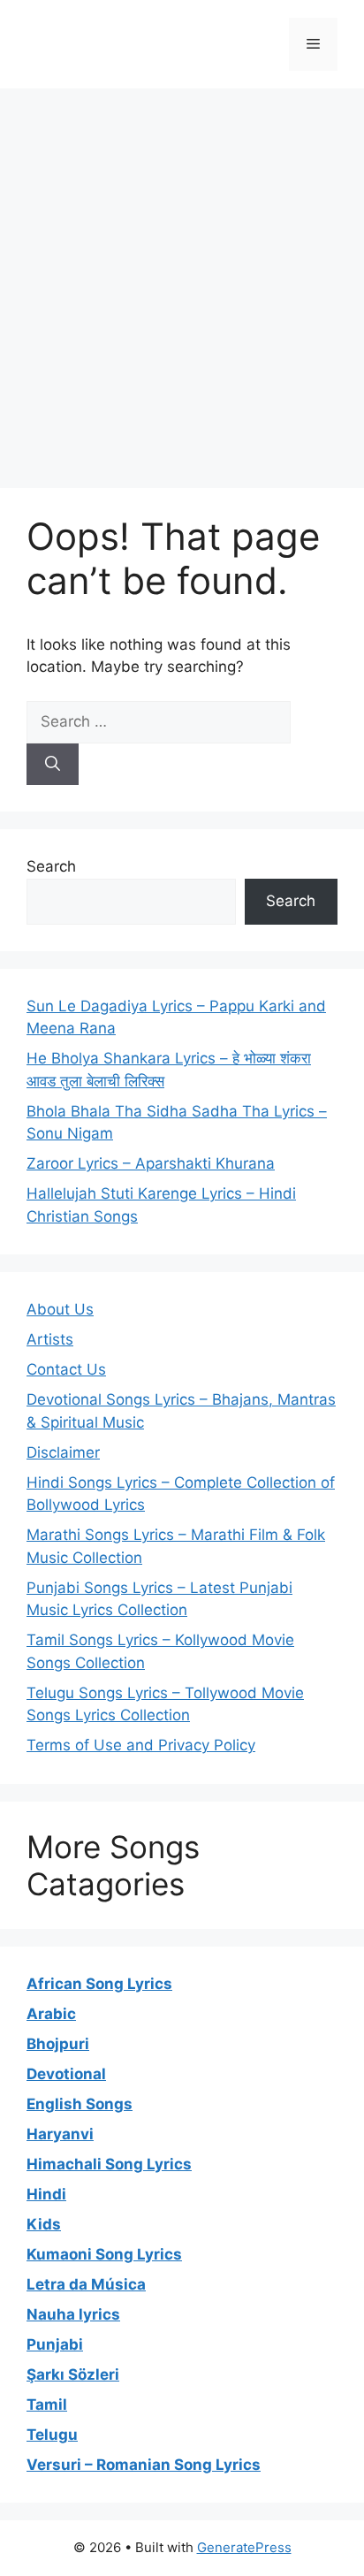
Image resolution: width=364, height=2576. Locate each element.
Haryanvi (60, 2134)
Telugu (52, 2435)
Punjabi (55, 2344)
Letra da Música (86, 2284)
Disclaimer (63, 1452)
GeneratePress (244, 2547)
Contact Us (66, 1369)
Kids (44, 2224)
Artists (50, 1339)
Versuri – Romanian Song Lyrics (144, 2465)
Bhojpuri (58, 2044)
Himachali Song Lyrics (109, 2164)
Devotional (66, 2074)
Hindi (46, 2194)
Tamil (47, 2405)
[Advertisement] (182, 279)
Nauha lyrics (73, 2314)
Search (51, 866)
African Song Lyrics (99, 1984)
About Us (60, 1309)
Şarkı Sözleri (73, 2374)
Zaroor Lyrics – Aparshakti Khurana (151, 1163)
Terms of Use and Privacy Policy (141, 1745)
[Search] (53, 765)
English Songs (80, 2104)
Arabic (51, 2014)
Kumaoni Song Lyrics (104, 2254)
